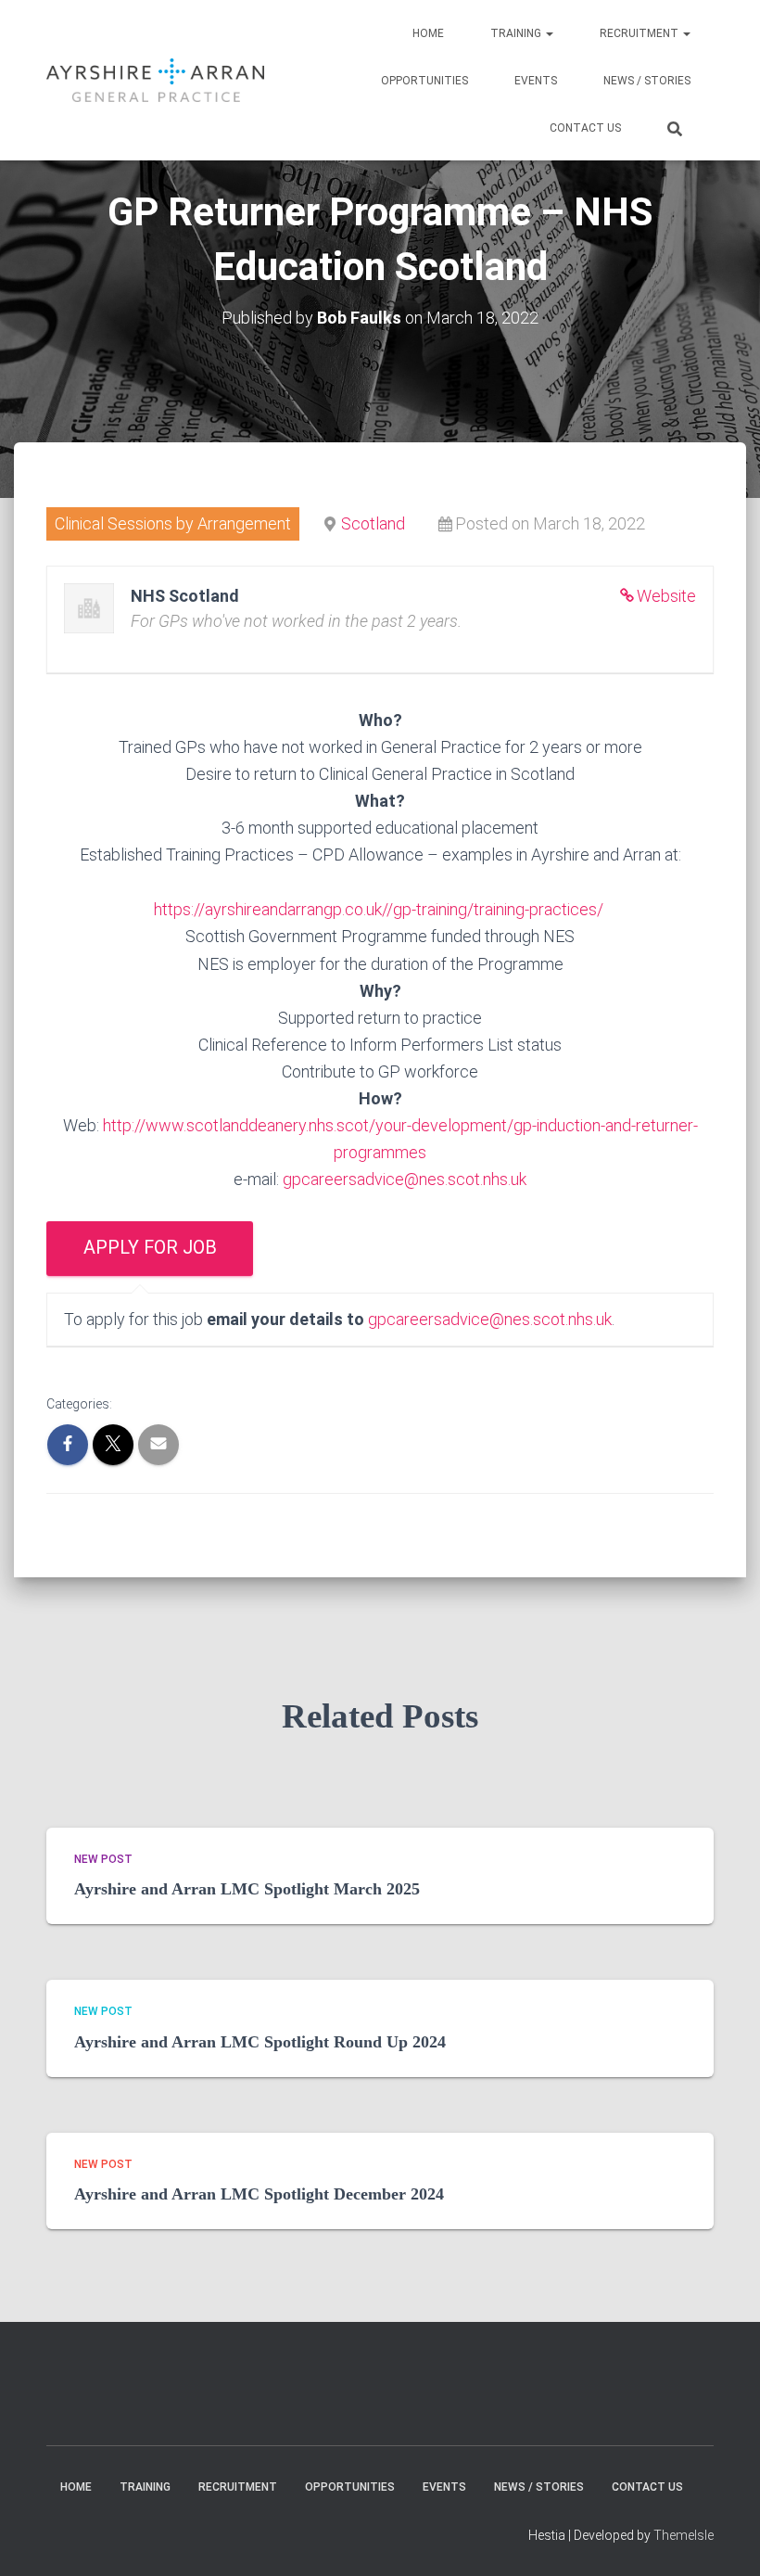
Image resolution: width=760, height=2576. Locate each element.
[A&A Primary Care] (155, 80)
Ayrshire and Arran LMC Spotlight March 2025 (247, 1889)
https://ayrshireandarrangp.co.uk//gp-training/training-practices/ (380, 909)
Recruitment (640, 33)
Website (666, 596)
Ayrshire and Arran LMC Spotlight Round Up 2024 (260, 2042)
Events (536, 81)
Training (517, 33)
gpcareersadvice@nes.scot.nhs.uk (405, 1179)
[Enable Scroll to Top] (723, 2539)
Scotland (373, 523)
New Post (103, 1859)
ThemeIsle (684, 2535)
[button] (549, 33)
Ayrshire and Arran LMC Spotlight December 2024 (259, 2194)
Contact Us (585, 128)
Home (428, 33)
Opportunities (424, 81)
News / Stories (647, 81)
